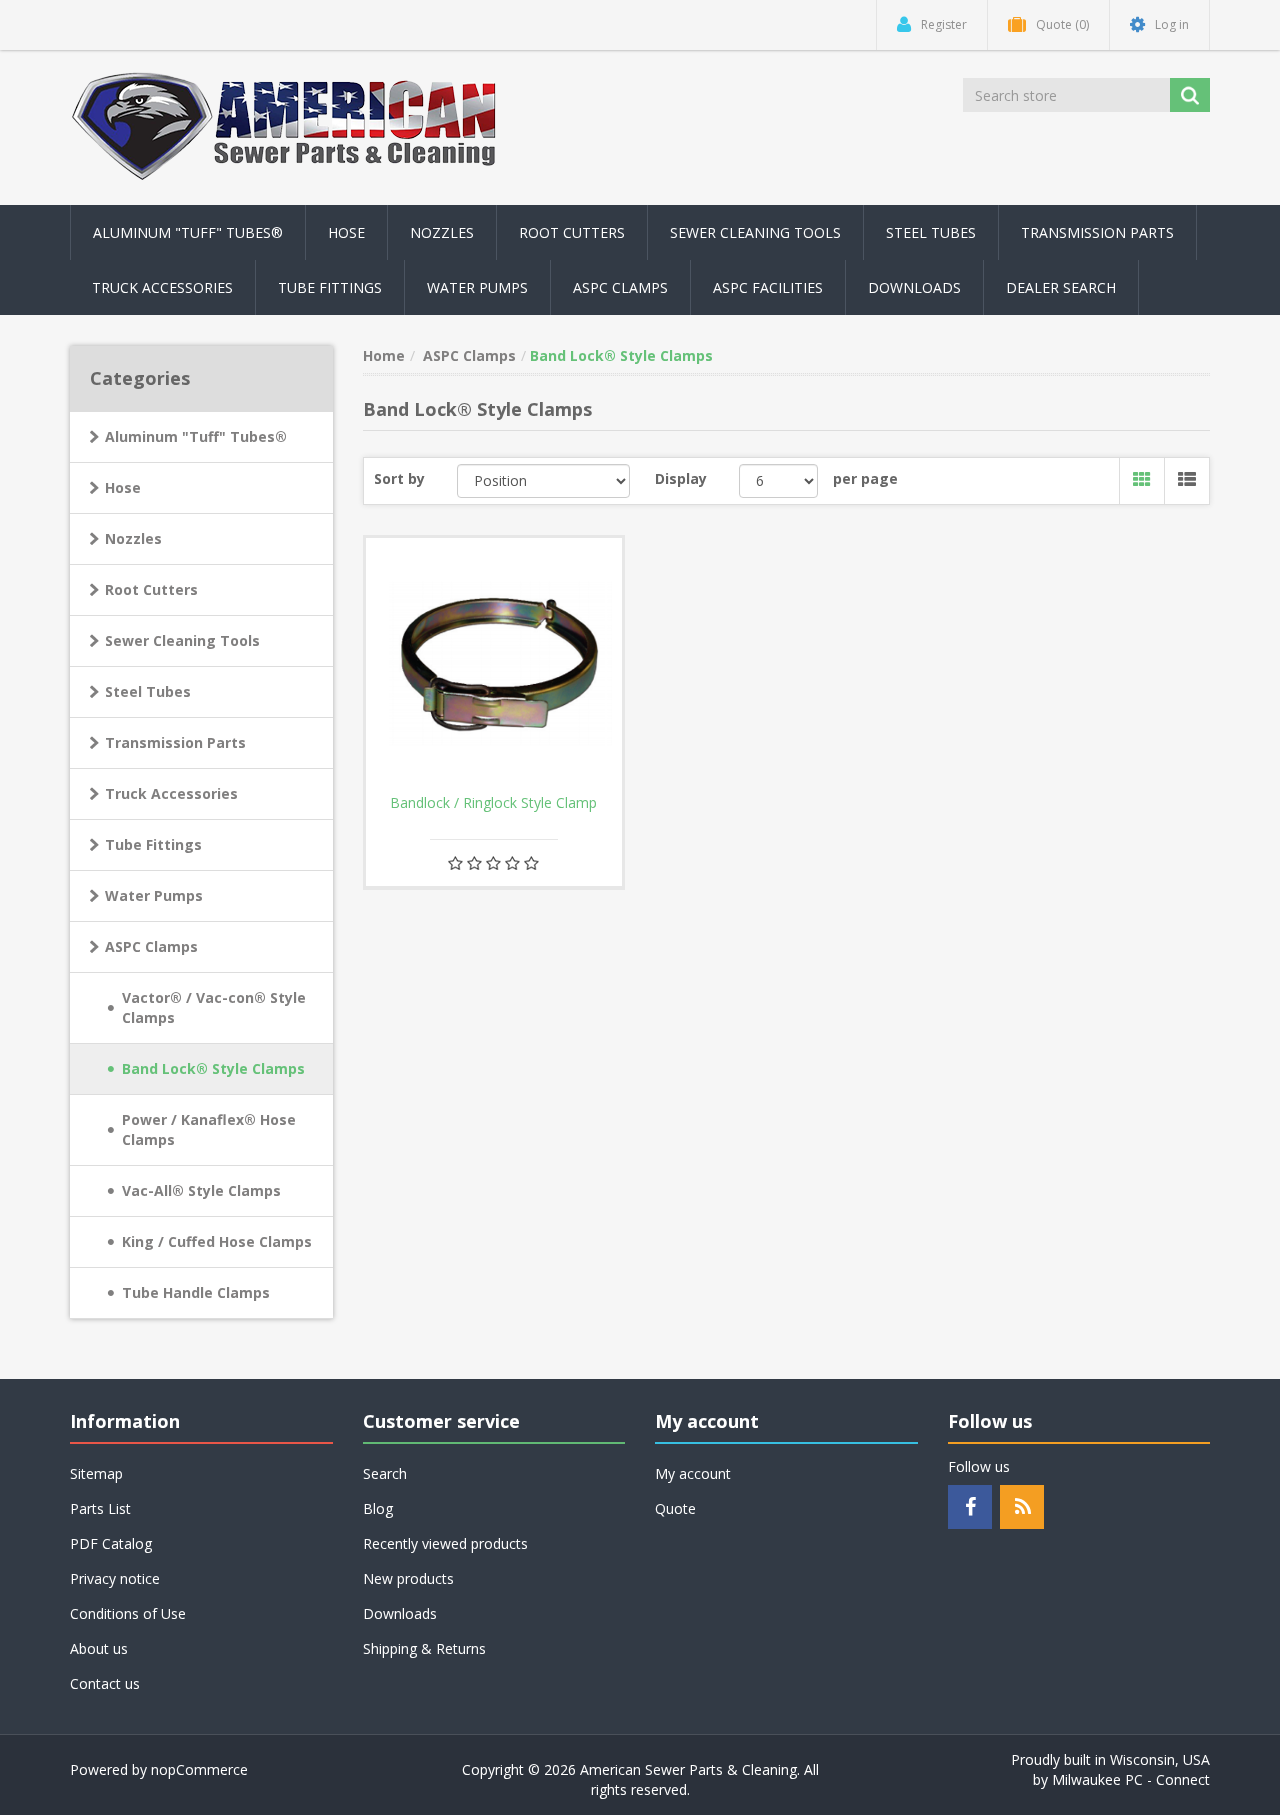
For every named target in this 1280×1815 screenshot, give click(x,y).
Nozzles (133, 538)
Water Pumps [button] (477, 287)
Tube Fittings (153, 844)
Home (384, 355)
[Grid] (1141, 481)
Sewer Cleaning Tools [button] (755, 232)
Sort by (399, 478)
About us (99, 1648)
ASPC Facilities (768, 287)
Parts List (100, 1508)
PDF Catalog (111, 1543)
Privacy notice (115, 1578)
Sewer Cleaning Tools (182, 640)
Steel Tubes (148, 691)
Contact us (105, 1683)
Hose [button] (346, 232)
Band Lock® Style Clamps (213, 1068)
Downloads (914, 287)
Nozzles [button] (442, 232)
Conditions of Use (128, 1613)
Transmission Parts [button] (1097, 232)
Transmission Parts (175, 742)
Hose (123, 487)
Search (385, 1473)
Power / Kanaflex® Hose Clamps (209, 1129)
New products (408, 1578)
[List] (1186, 481)
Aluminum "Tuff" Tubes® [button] (188, 232)
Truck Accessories (171, 793)
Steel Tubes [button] (931, 232)
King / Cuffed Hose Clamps (217, 1241)
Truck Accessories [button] (162, 287)
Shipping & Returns (424, 1648)
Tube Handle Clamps (196, 1292)
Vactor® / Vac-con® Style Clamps (214, 1007)
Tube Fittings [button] (330, 287)
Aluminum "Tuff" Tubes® (196, 436)
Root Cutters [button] (572, 232)
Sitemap (96, 1473)
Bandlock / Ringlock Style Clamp (493, 803)
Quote (675, 1508)
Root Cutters (151, 589)
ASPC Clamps (151, 946)
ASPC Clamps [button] (620, 287)
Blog (378, 1508)
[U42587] (494, 666)
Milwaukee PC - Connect (1131, 1779)
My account (693, 1473)
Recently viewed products (445, 1543)
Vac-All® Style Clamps (201, 1190)
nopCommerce (199, 1769)
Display (681, 478)
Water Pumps (154, 895)
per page (865, 478)
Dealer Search (1061, 287)
